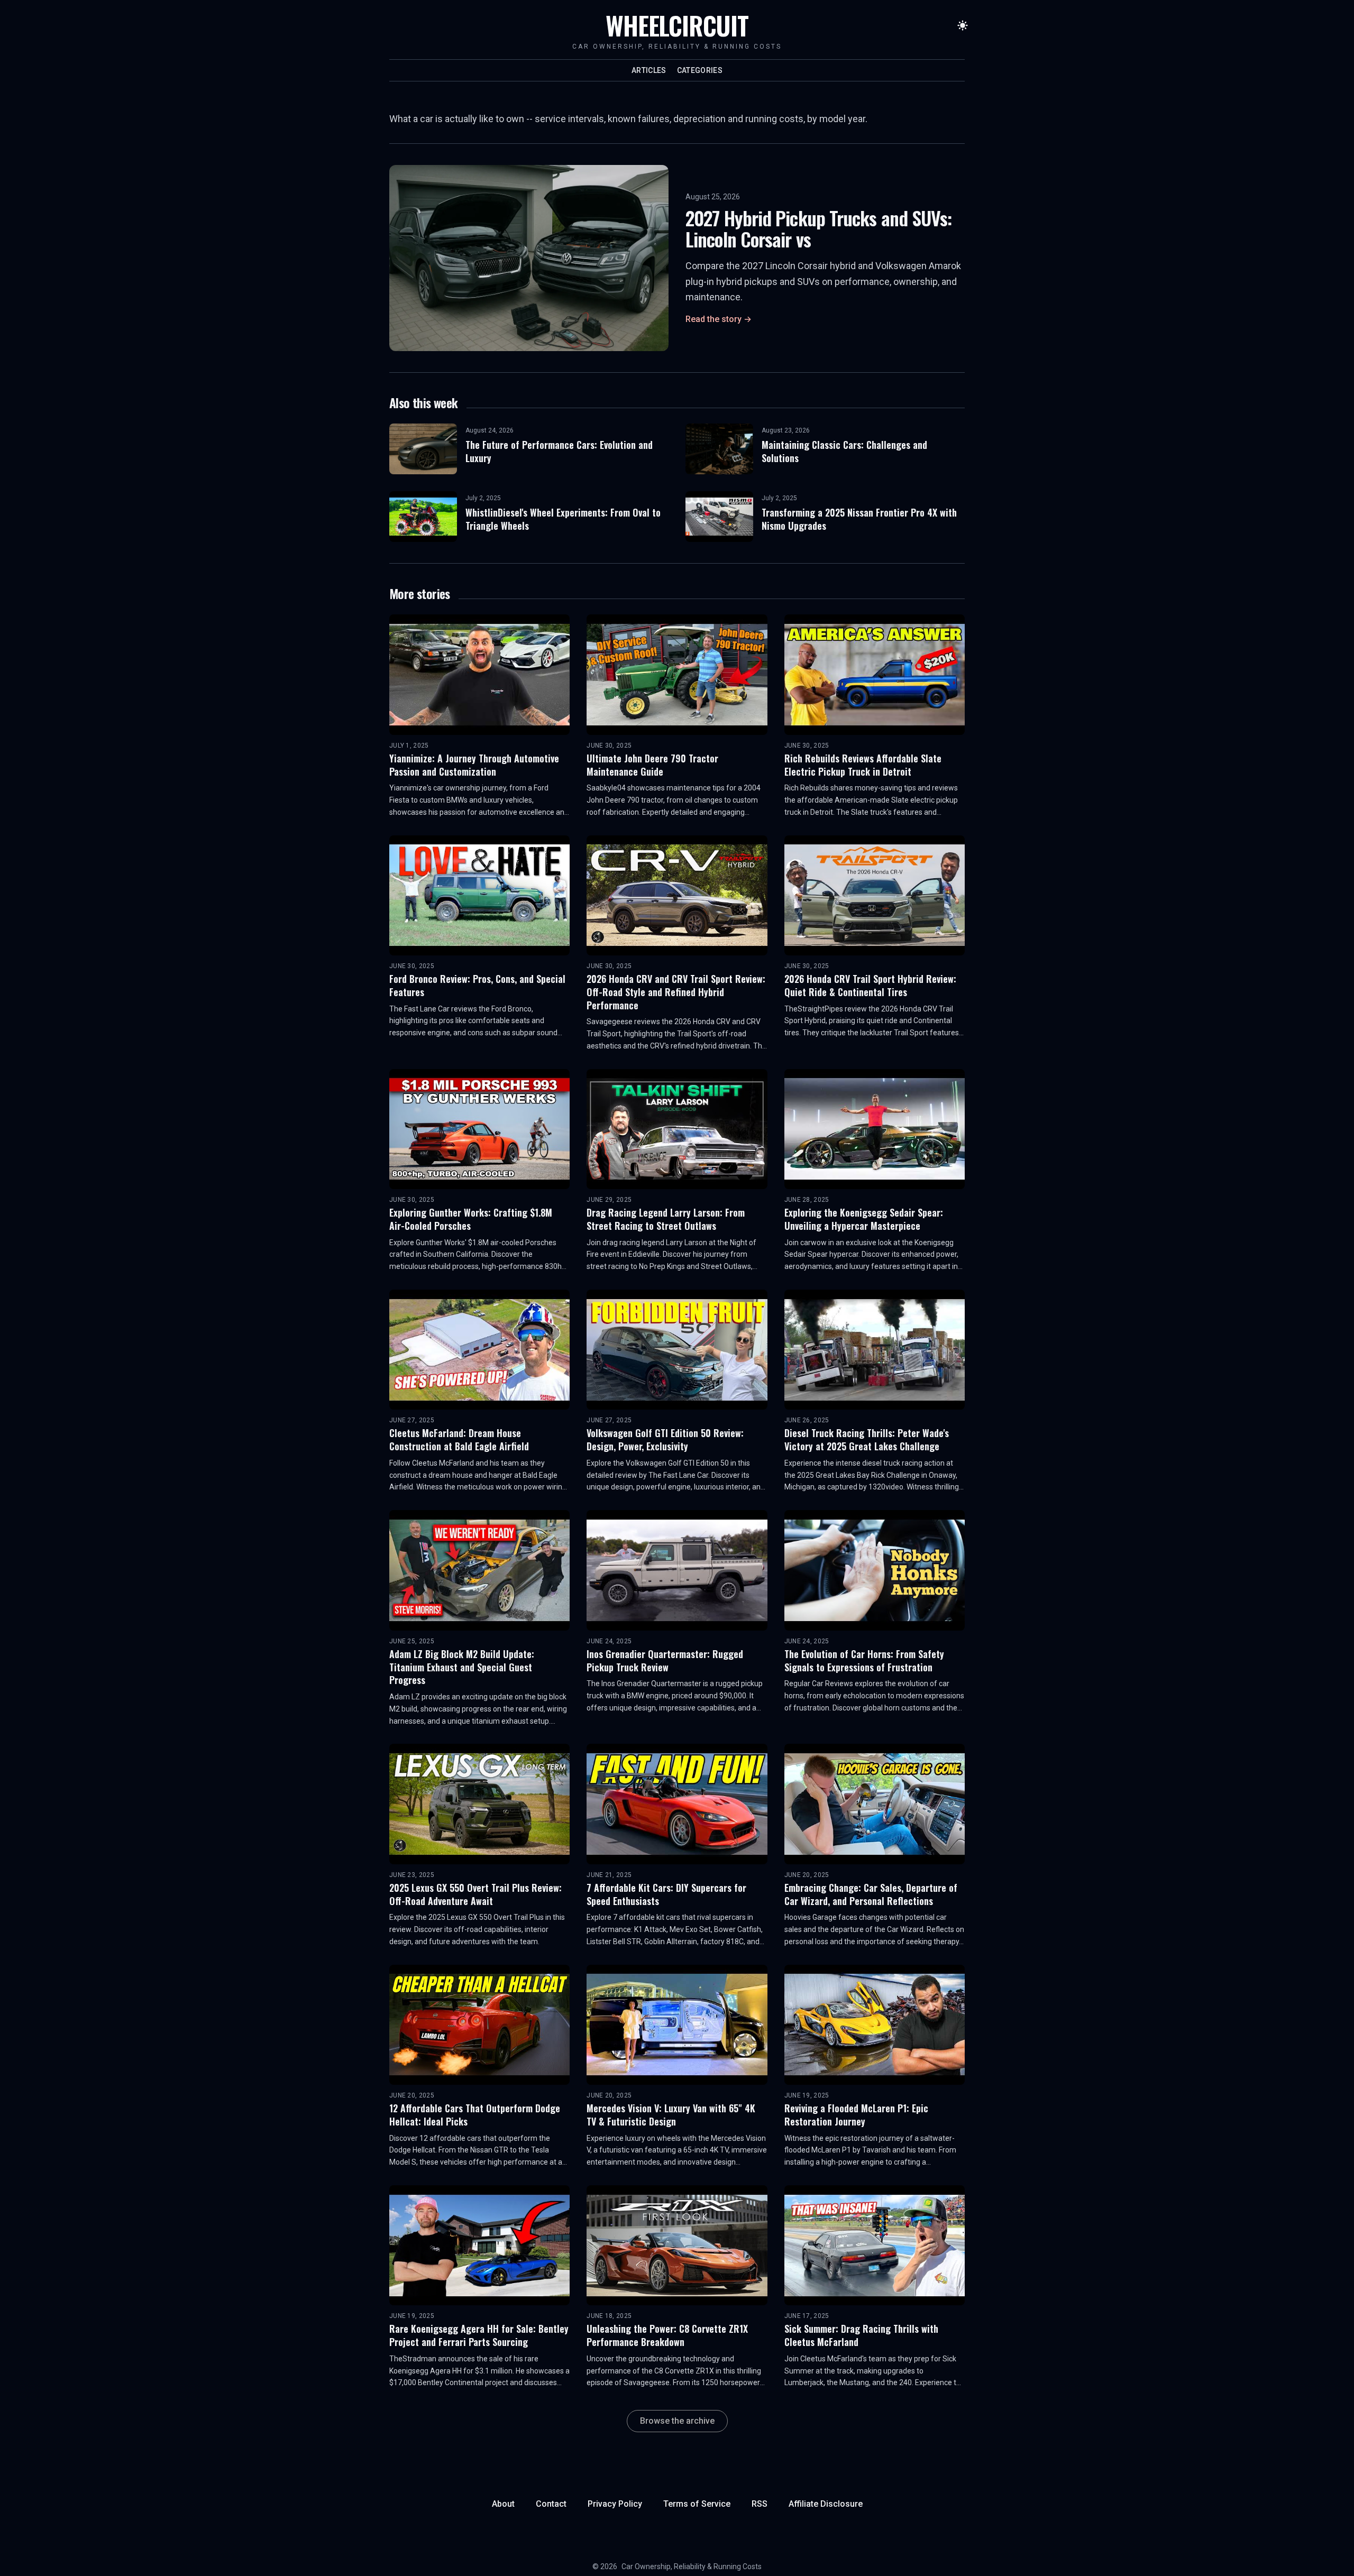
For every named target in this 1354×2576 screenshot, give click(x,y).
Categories (700, 70)
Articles (649, 70)
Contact (551, 2504)
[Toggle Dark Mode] (963, 25)
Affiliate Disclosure (826, 2504)
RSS (760, 2504)
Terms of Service (697, 2504)
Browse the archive (677, 2421)
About (503, 2504)
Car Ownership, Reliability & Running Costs (692, 2566)
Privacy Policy (615, 2504)
